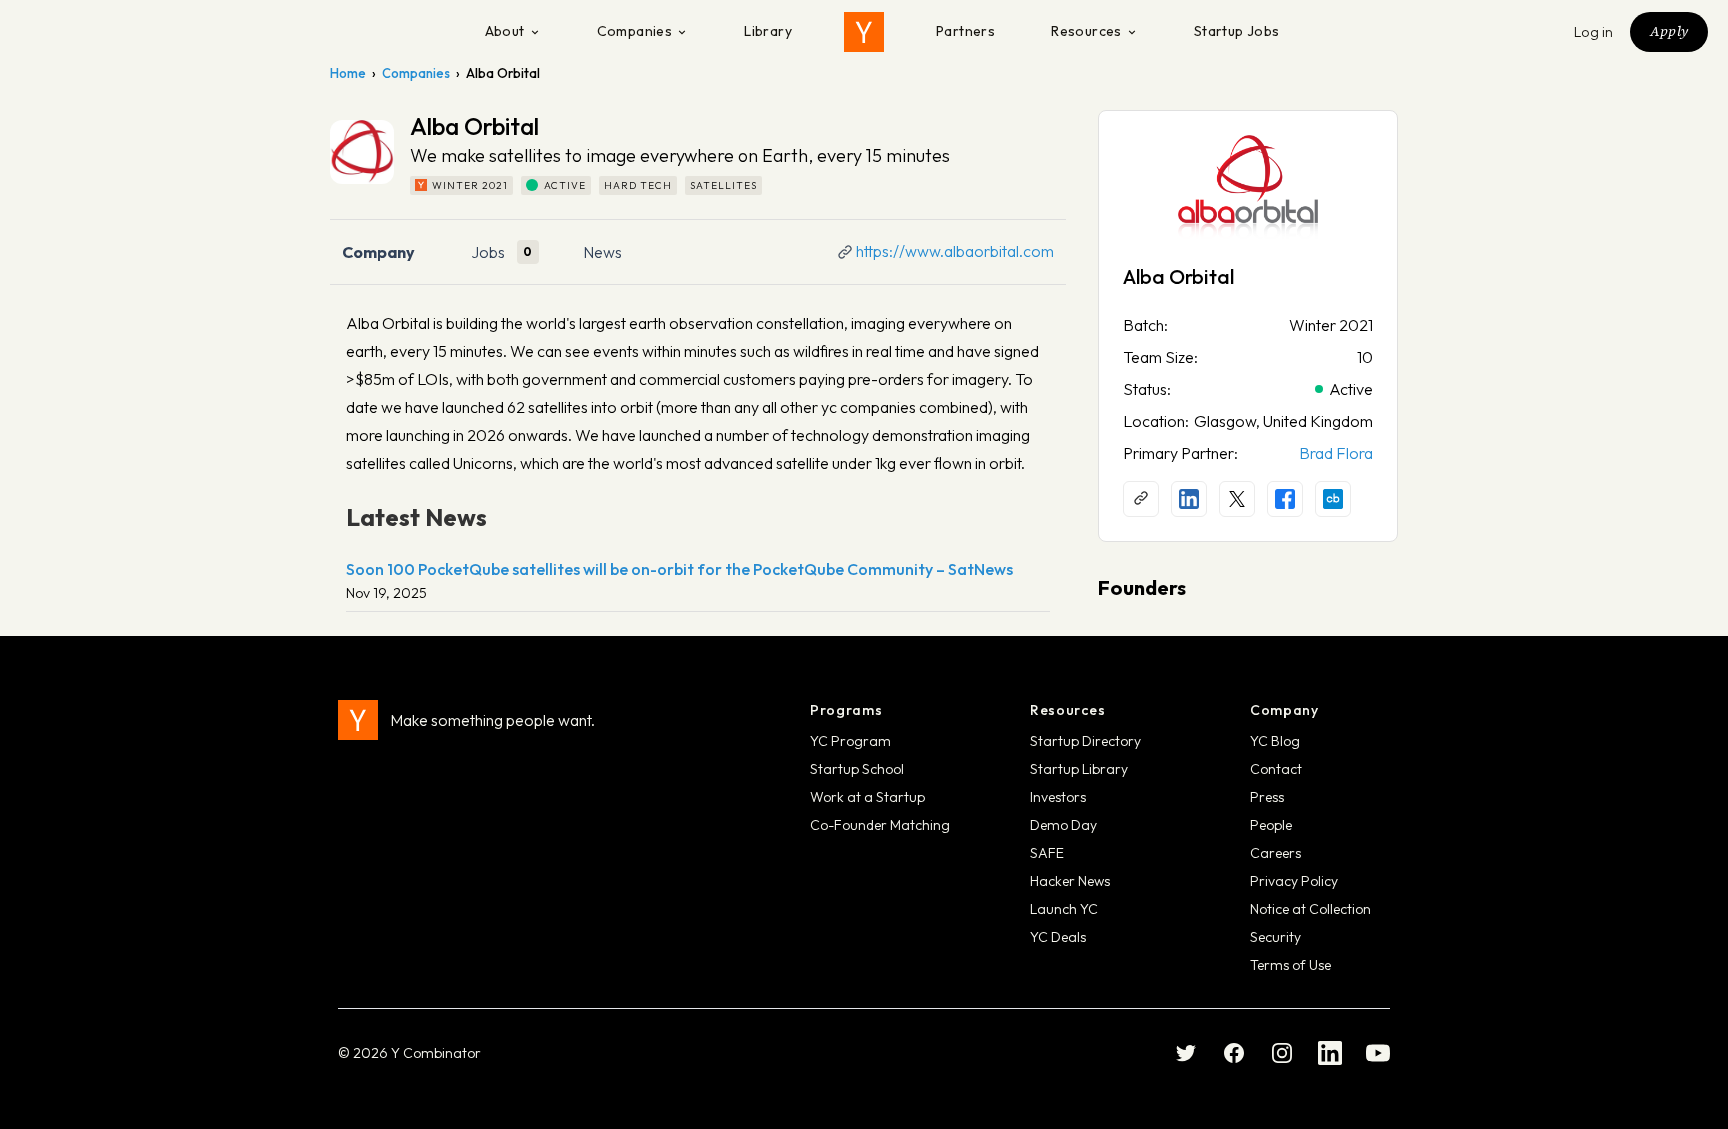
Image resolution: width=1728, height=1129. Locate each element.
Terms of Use (1290, 965)
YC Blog (1275, 741)
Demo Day (1063, 825)
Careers (1275, 853)
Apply (1669, 31)
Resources (1086, 31)
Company (378, 252)
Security (1275, 937)
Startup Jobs (1237, 31)
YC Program (850, 741)
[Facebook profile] (1285, 499)
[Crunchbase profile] (1333, 499)
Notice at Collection (1310, 909)
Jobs (488, 252)
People (1271, 825)
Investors (1058, 797)
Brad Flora (1336, 453)
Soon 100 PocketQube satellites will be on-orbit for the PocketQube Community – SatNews (679, 569)
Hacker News (1070, 881)
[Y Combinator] (864, 32)
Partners (965, 31)
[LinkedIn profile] (1189, 499)
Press (1267, 797)
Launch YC (1064, 909)
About (505, 31)
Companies (635, 31)
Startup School (857, 769)
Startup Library (1079, 769)
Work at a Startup (867, 797)
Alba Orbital (1178, 276)
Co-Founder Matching (880, 825)
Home (348, 73)
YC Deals (1058, 937)
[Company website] (1141, 499)
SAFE (1047, 853)
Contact (1276, 769)
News (602, 252)
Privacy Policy (1294, 881)
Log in (1594, 32)
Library (768, 31)
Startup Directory (1085, 741)
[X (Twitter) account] (1237, 499)
